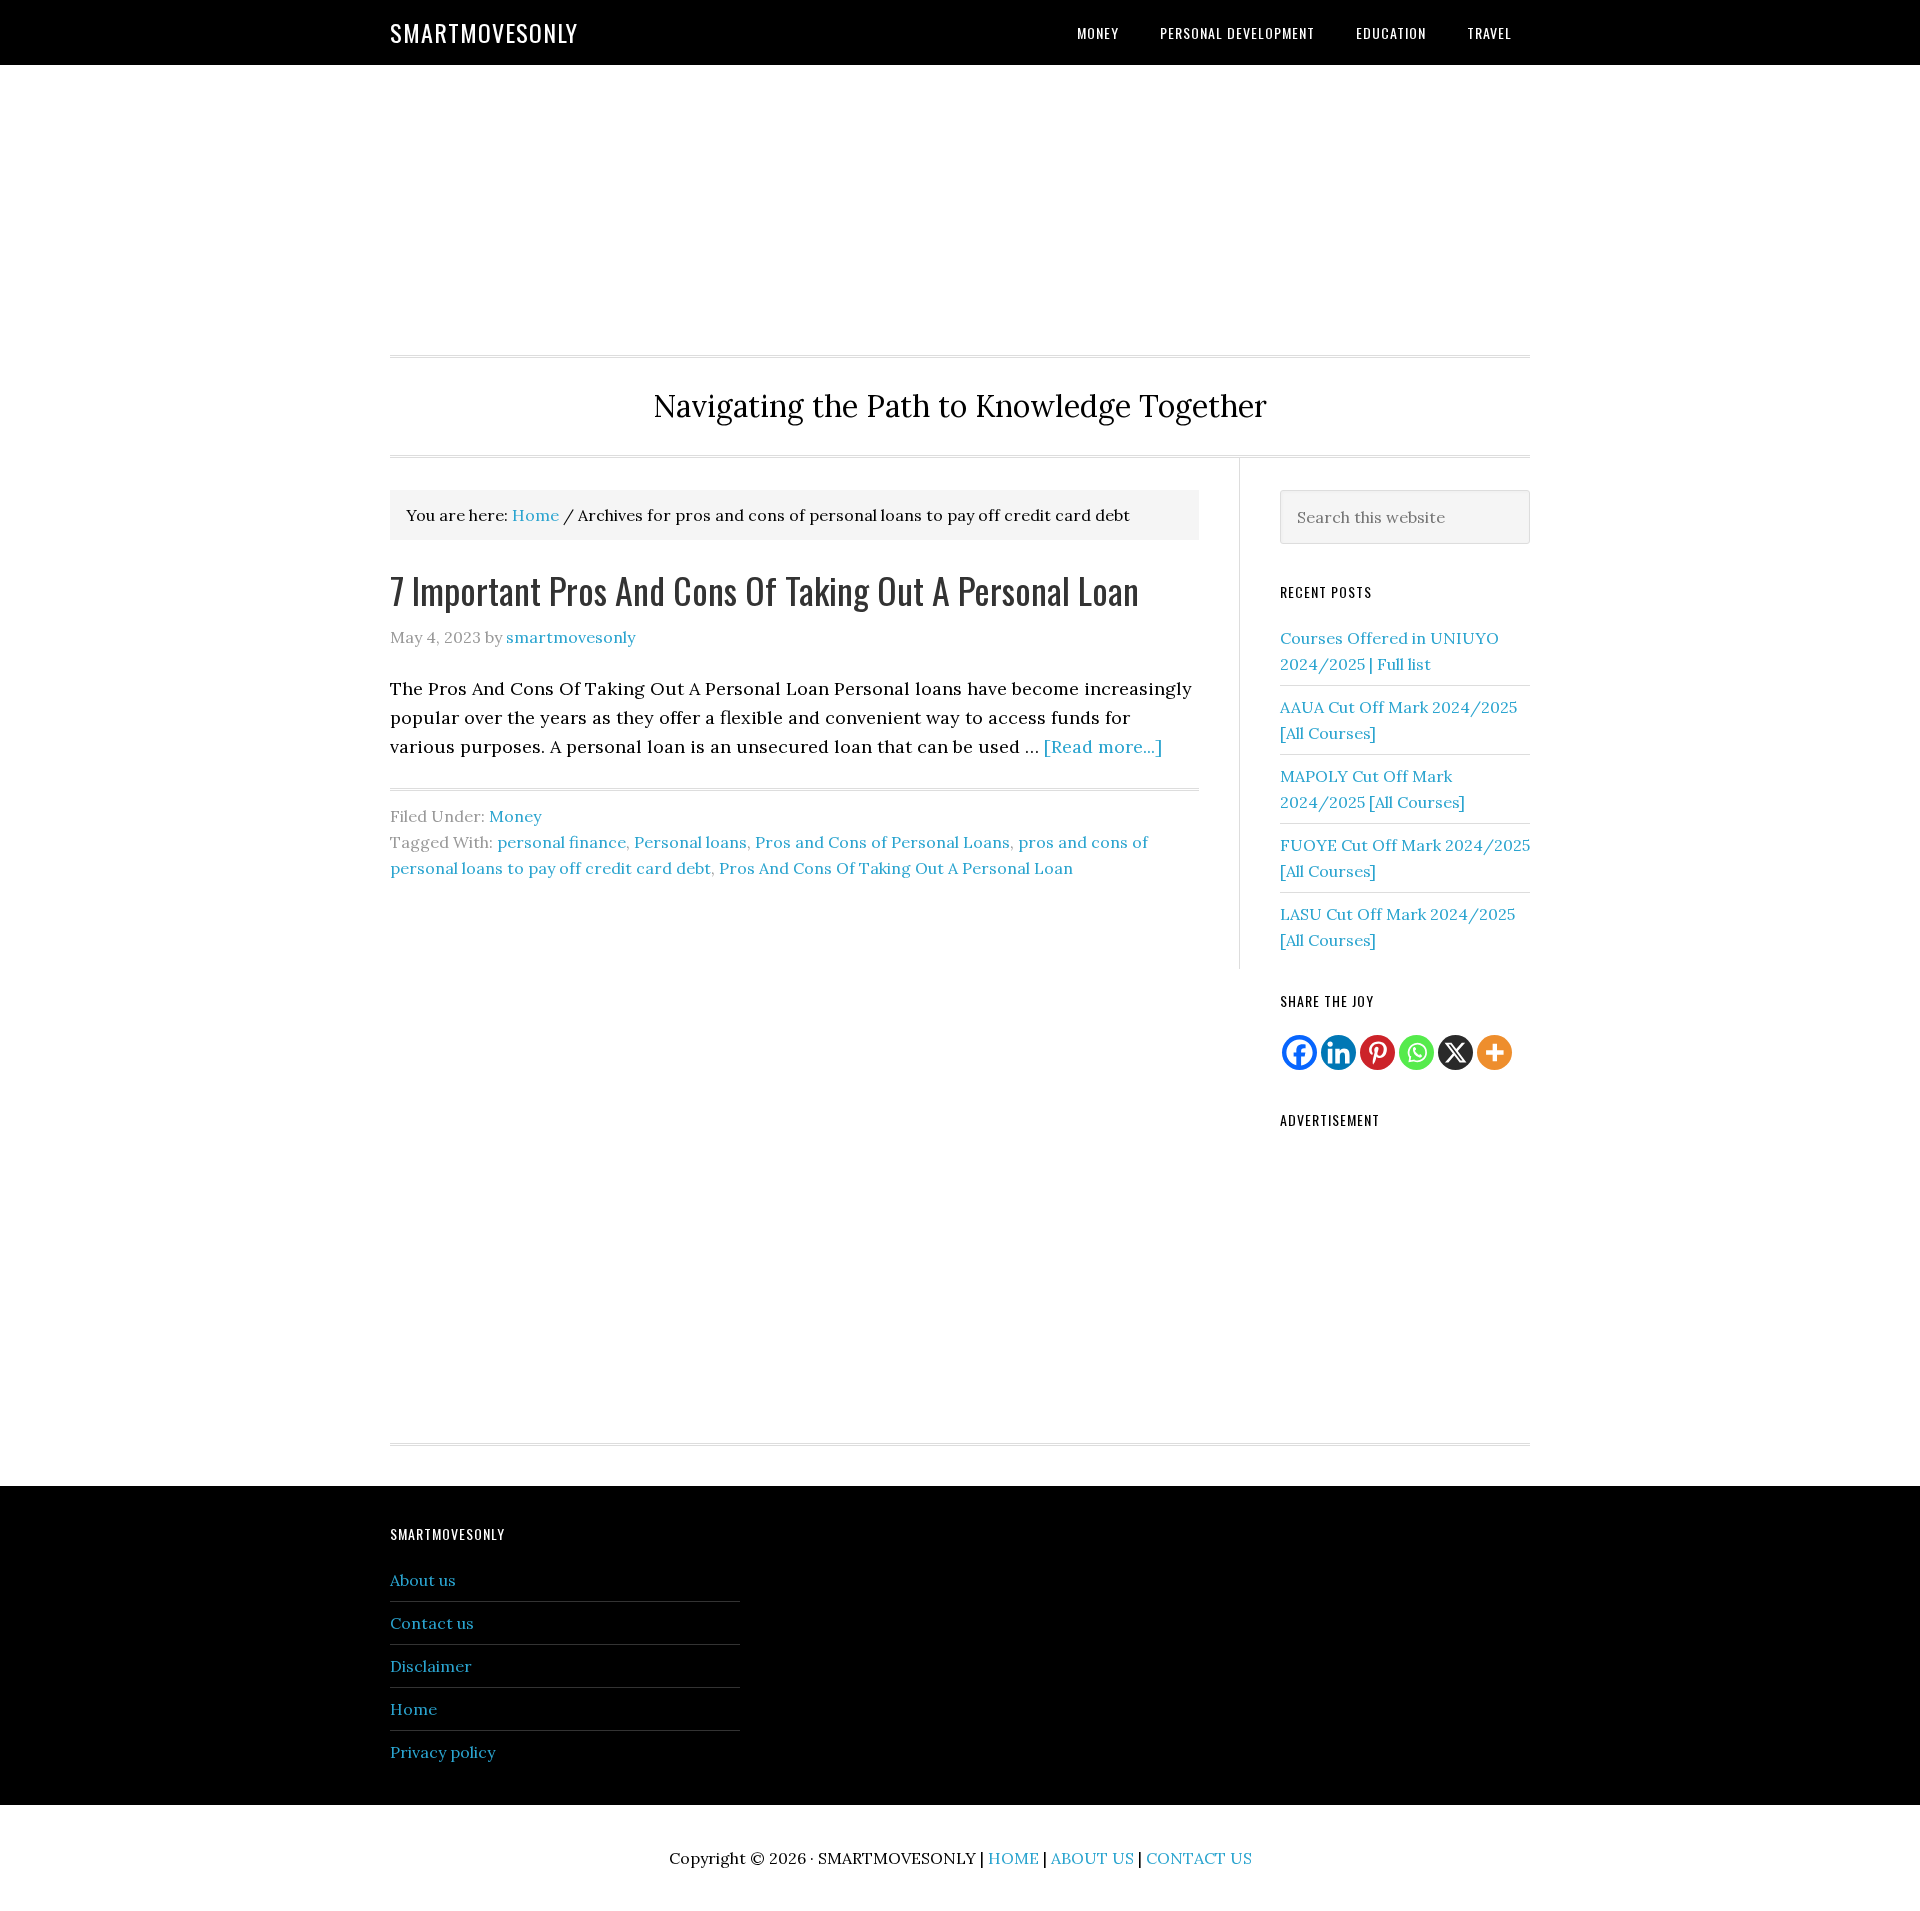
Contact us (432, 1623)
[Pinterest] (1377, 1052)
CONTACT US (1199, 1858)
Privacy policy (442, 1752)
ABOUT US (1092, 1858)
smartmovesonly (484, 32)
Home (413, 1709)
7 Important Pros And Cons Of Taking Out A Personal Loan (764, 589)
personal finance (561, 842)
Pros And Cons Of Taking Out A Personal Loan (896, 868)
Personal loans (690, 842)
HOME (1013, 1858)
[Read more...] (1103, 746)
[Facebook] (1299, 1052)
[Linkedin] (1338, 1052)
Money (515, 816)
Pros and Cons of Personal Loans (882, 842)
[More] (1494, 1052)
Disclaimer (431, 1666)
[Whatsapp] (1416, 1052)
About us (423, 1580)
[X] (1455, 1052)
